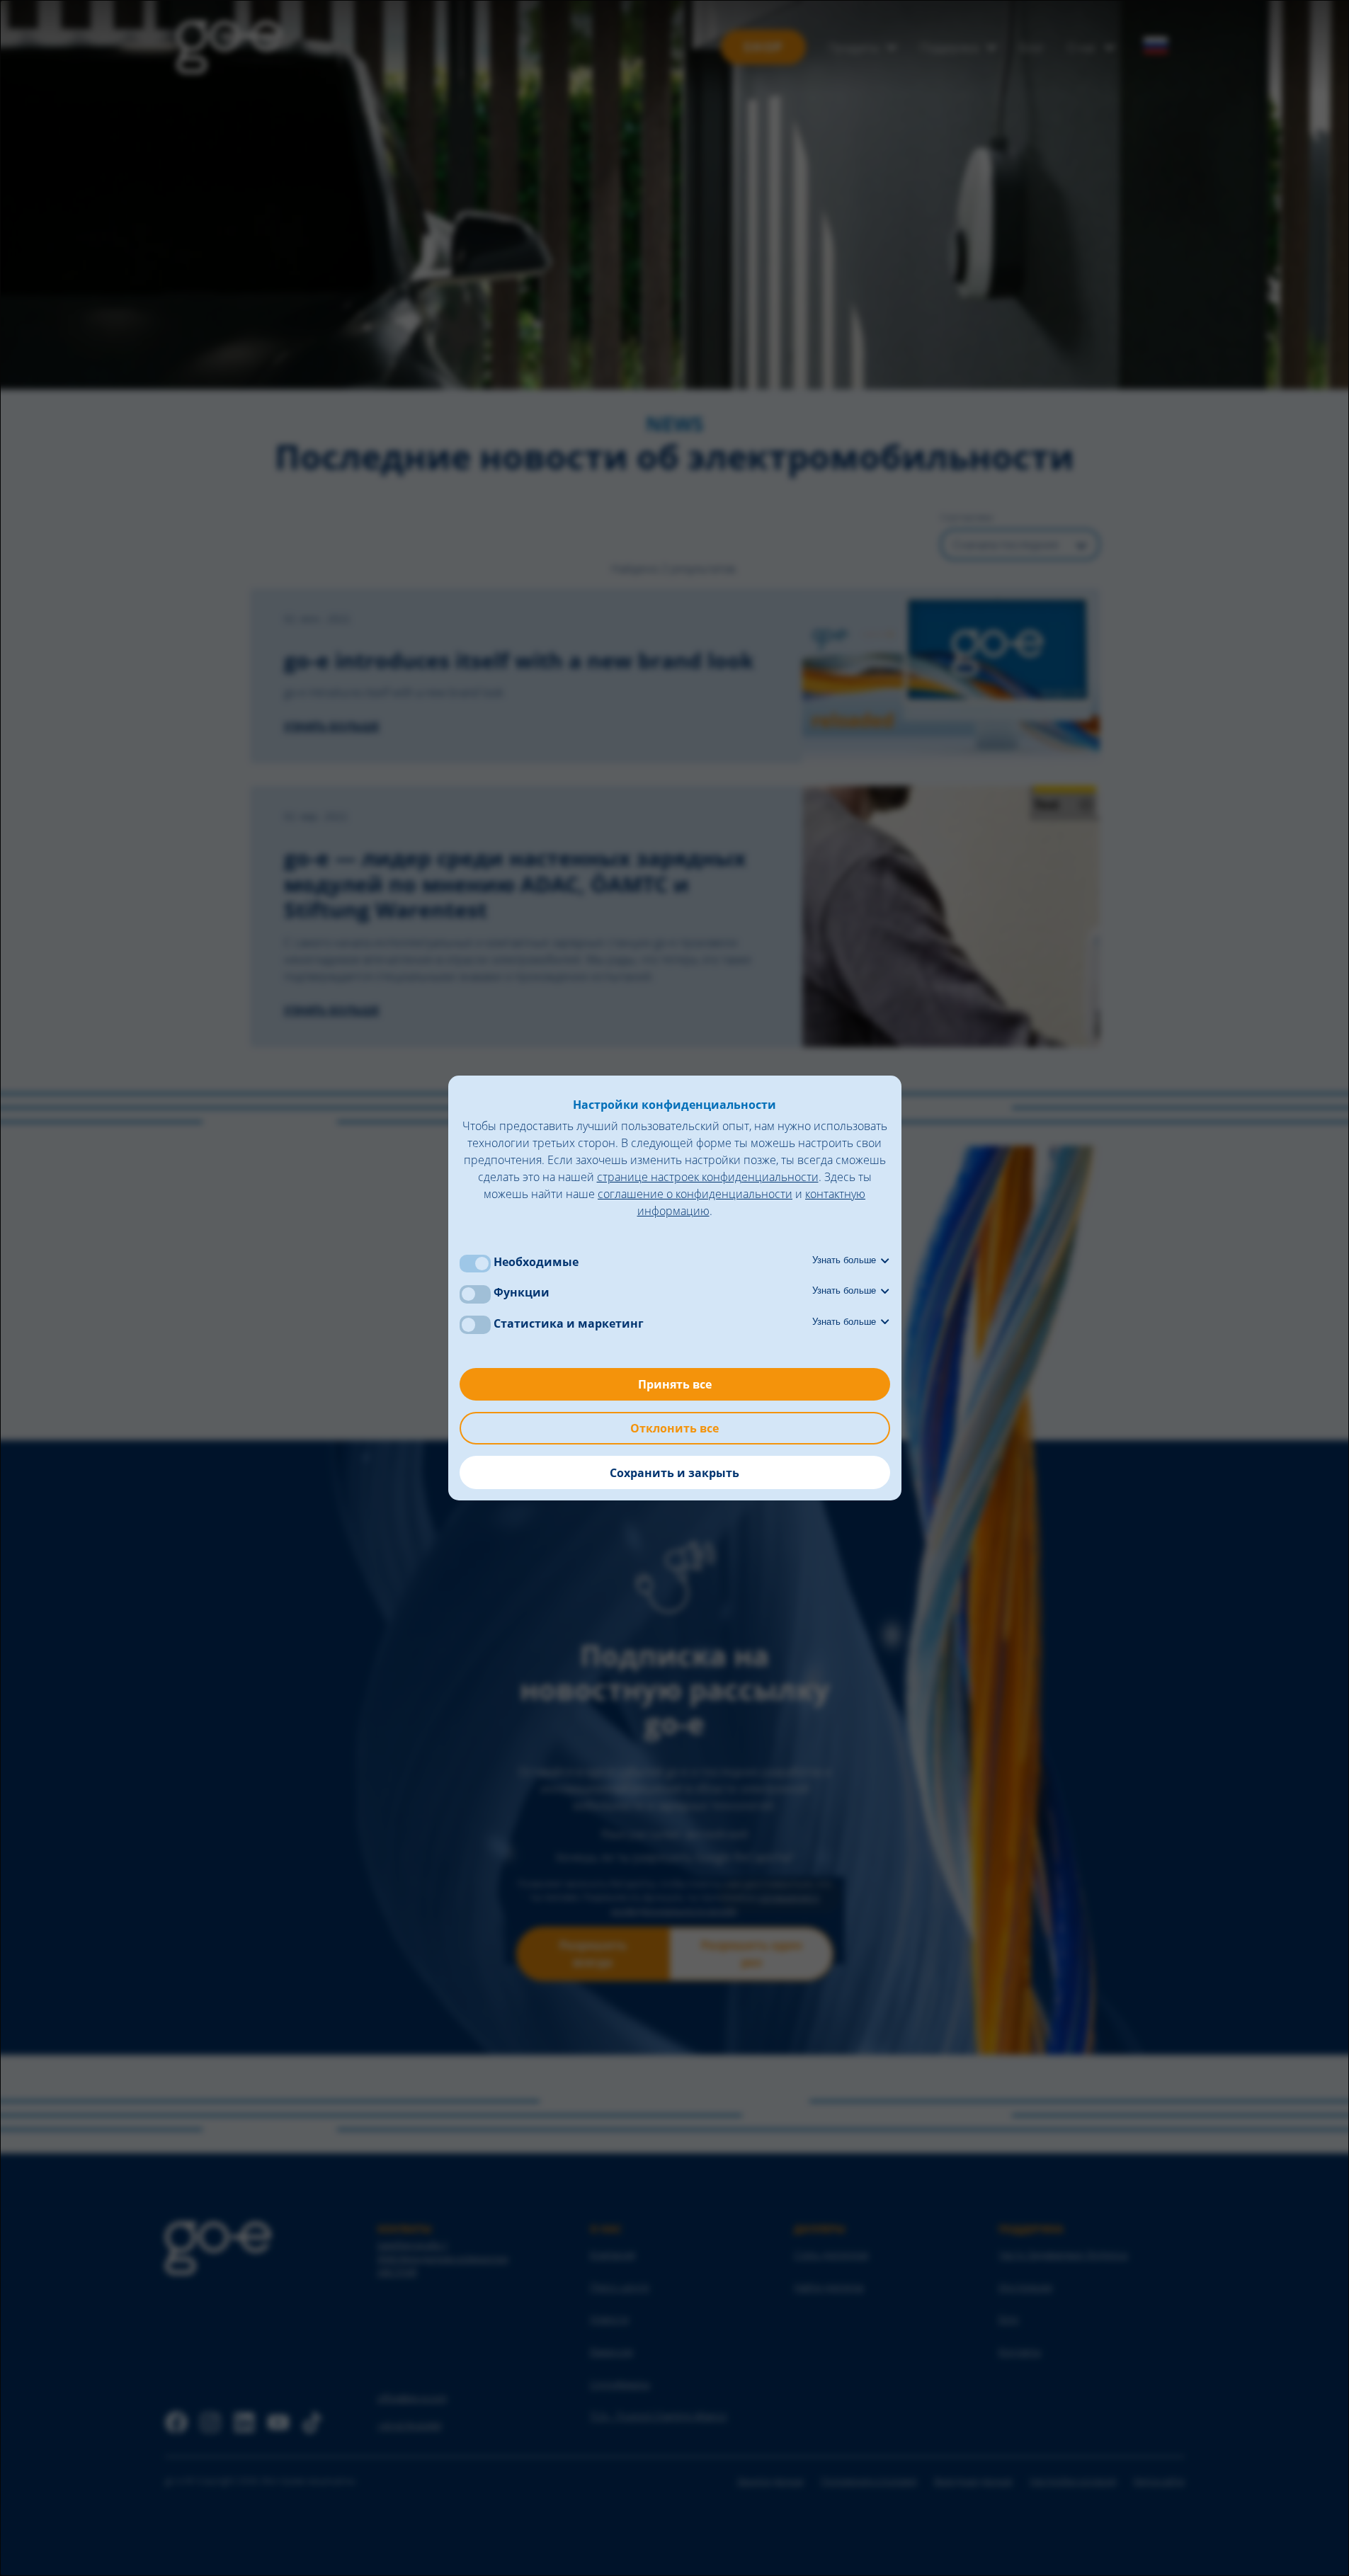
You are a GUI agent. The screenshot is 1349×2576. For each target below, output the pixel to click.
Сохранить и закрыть (674, 1473)
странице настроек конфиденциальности (708, 1177)
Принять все (675, 1384)
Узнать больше (846, 1260)
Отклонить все (674, 1428)
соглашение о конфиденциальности (695, 1194)
